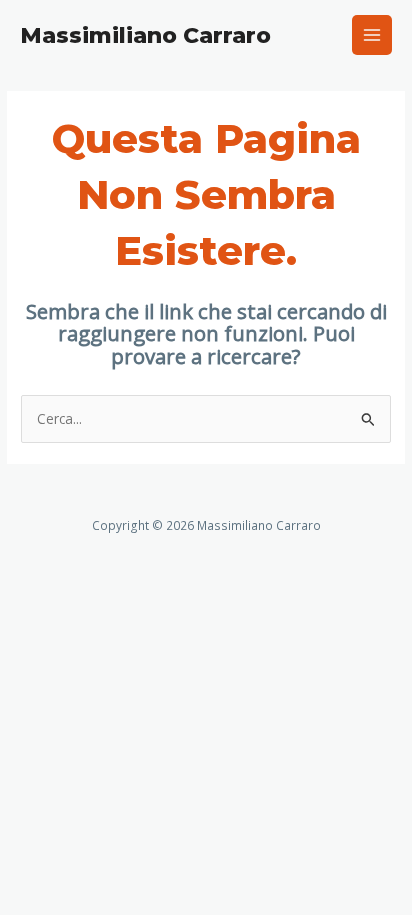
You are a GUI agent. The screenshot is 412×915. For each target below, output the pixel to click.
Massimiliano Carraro (145, 35)
